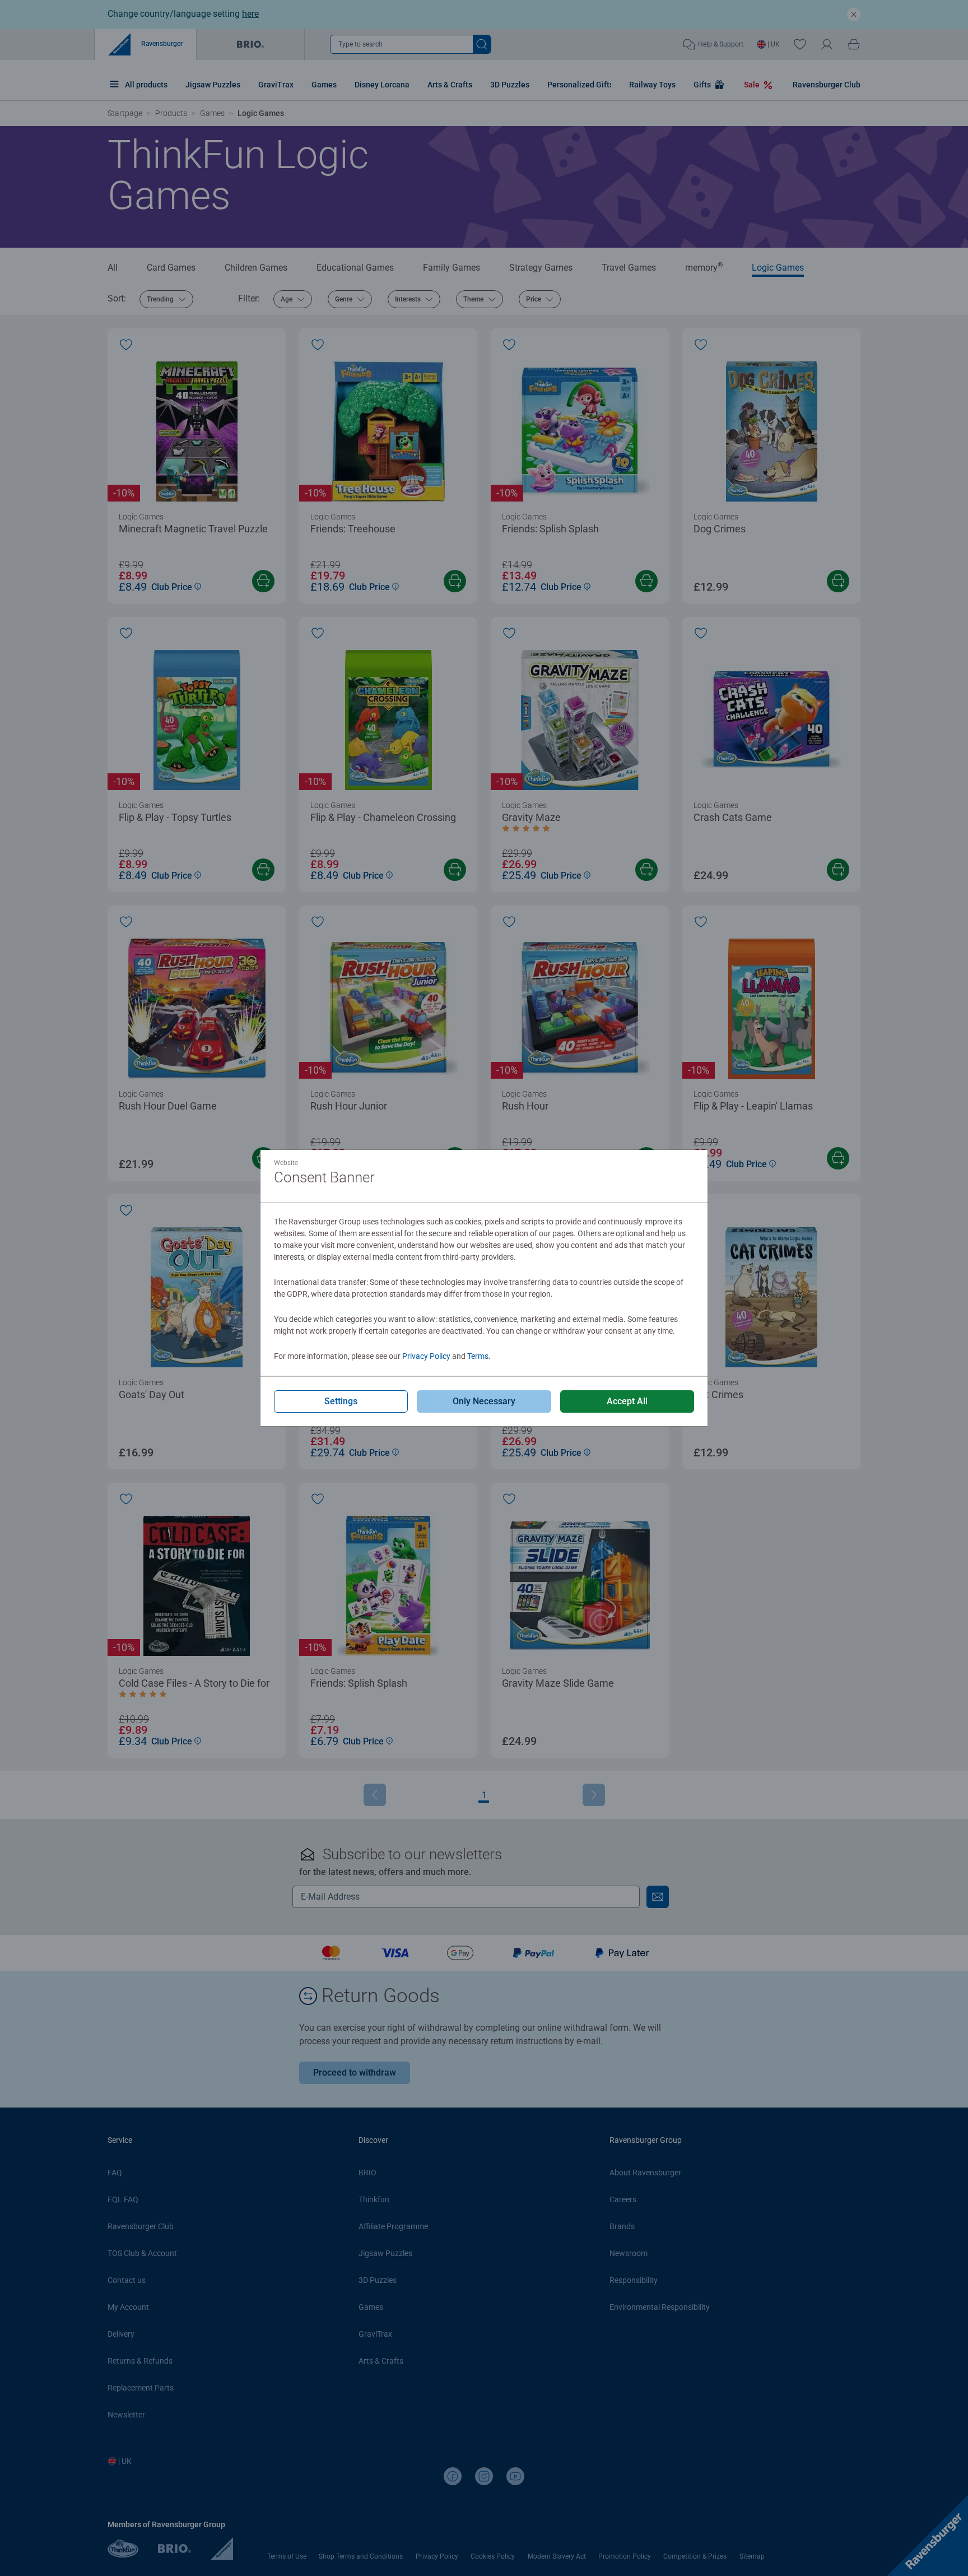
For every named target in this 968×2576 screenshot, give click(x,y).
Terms (478, 1356)
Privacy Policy (426, 1356)
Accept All (627, 1401)
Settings (341, 1401)
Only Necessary (484, 1401)
